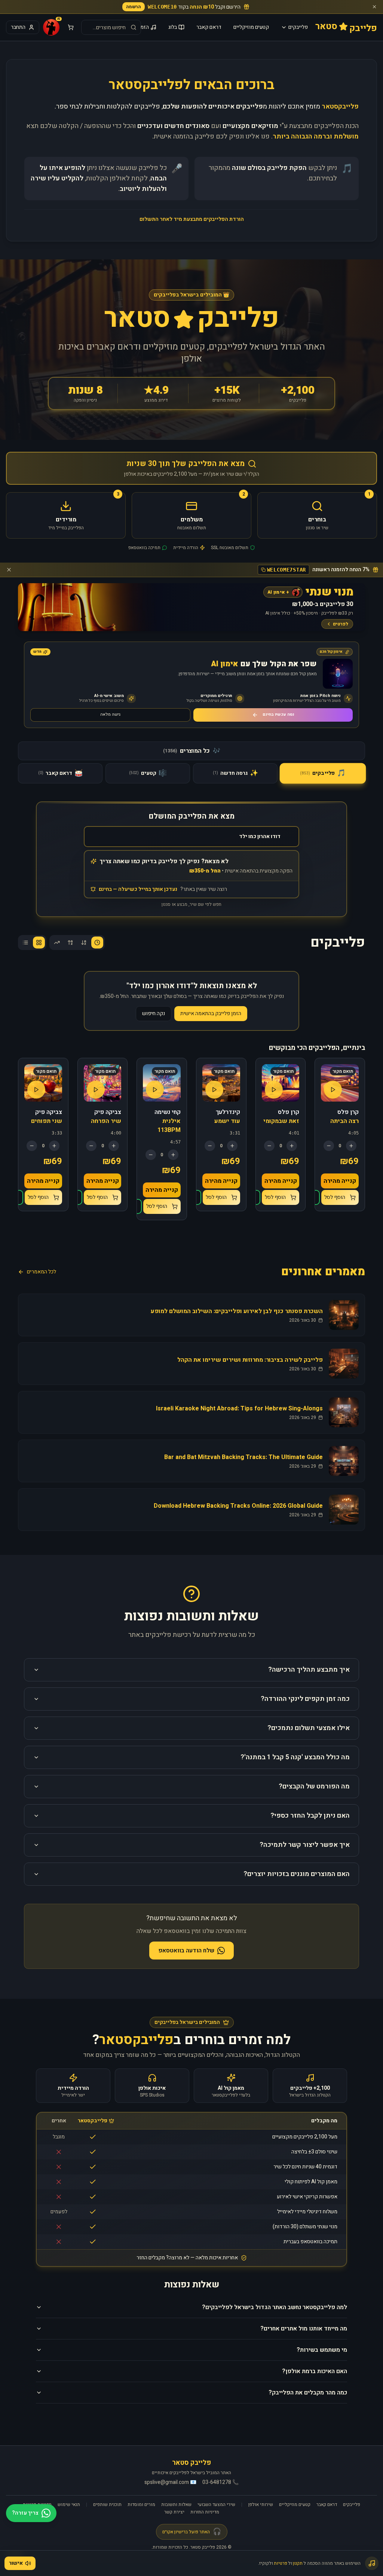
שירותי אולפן (261, 2505)
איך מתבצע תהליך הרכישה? (309, 1670)
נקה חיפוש (154, 1013)
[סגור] (374, 7)
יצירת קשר (174, 2512)
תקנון (298, 2563)
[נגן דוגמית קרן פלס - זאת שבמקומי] (274, 1090)
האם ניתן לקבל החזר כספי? (310, 1816)
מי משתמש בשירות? (322, 2350)
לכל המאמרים (42, 1272)
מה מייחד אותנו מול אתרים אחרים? (304, 2329)
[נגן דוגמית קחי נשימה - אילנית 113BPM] (155, 1090)
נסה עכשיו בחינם (278, 714)
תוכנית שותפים (107, 2505)
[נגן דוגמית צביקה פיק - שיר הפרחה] (96, 1090)
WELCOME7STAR (287, 570)
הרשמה (134, 7)
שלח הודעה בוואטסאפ (186, 1951)
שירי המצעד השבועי (216, 2505)
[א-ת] (84, 943)
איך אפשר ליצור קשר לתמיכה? (305, 1845)
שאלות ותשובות (176, 2505)
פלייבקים (298, 27)
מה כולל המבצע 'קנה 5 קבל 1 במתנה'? (295, 1757)
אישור (16, 2563)
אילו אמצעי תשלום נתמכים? (309, 1728)
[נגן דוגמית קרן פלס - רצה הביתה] (333, 1090)
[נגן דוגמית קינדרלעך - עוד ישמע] (214, 1090)
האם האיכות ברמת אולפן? (315, 2371)
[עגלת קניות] (71, 27)
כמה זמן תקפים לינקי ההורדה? (305, 1699)
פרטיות (281, 2563)
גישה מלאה (110, 714)
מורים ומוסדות (141, 2505)
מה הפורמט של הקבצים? (314, 1786)
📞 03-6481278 (220, 2482)
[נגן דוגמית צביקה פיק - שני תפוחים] (36, 1090)
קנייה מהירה (340, 1181)
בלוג (173, 27)
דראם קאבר (209, 27)
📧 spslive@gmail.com (170, 2482)
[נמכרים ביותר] (57, 943)
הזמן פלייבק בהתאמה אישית (211, 1013)
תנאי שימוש (69, 2505)
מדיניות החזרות (205, 2512)
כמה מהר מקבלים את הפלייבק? (308, 2393)
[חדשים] (97, 943)
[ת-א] (70, 943)
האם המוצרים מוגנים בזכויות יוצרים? (297, 1874)
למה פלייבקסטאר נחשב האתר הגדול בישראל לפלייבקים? (275, 2307)
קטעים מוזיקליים (251, 27)
